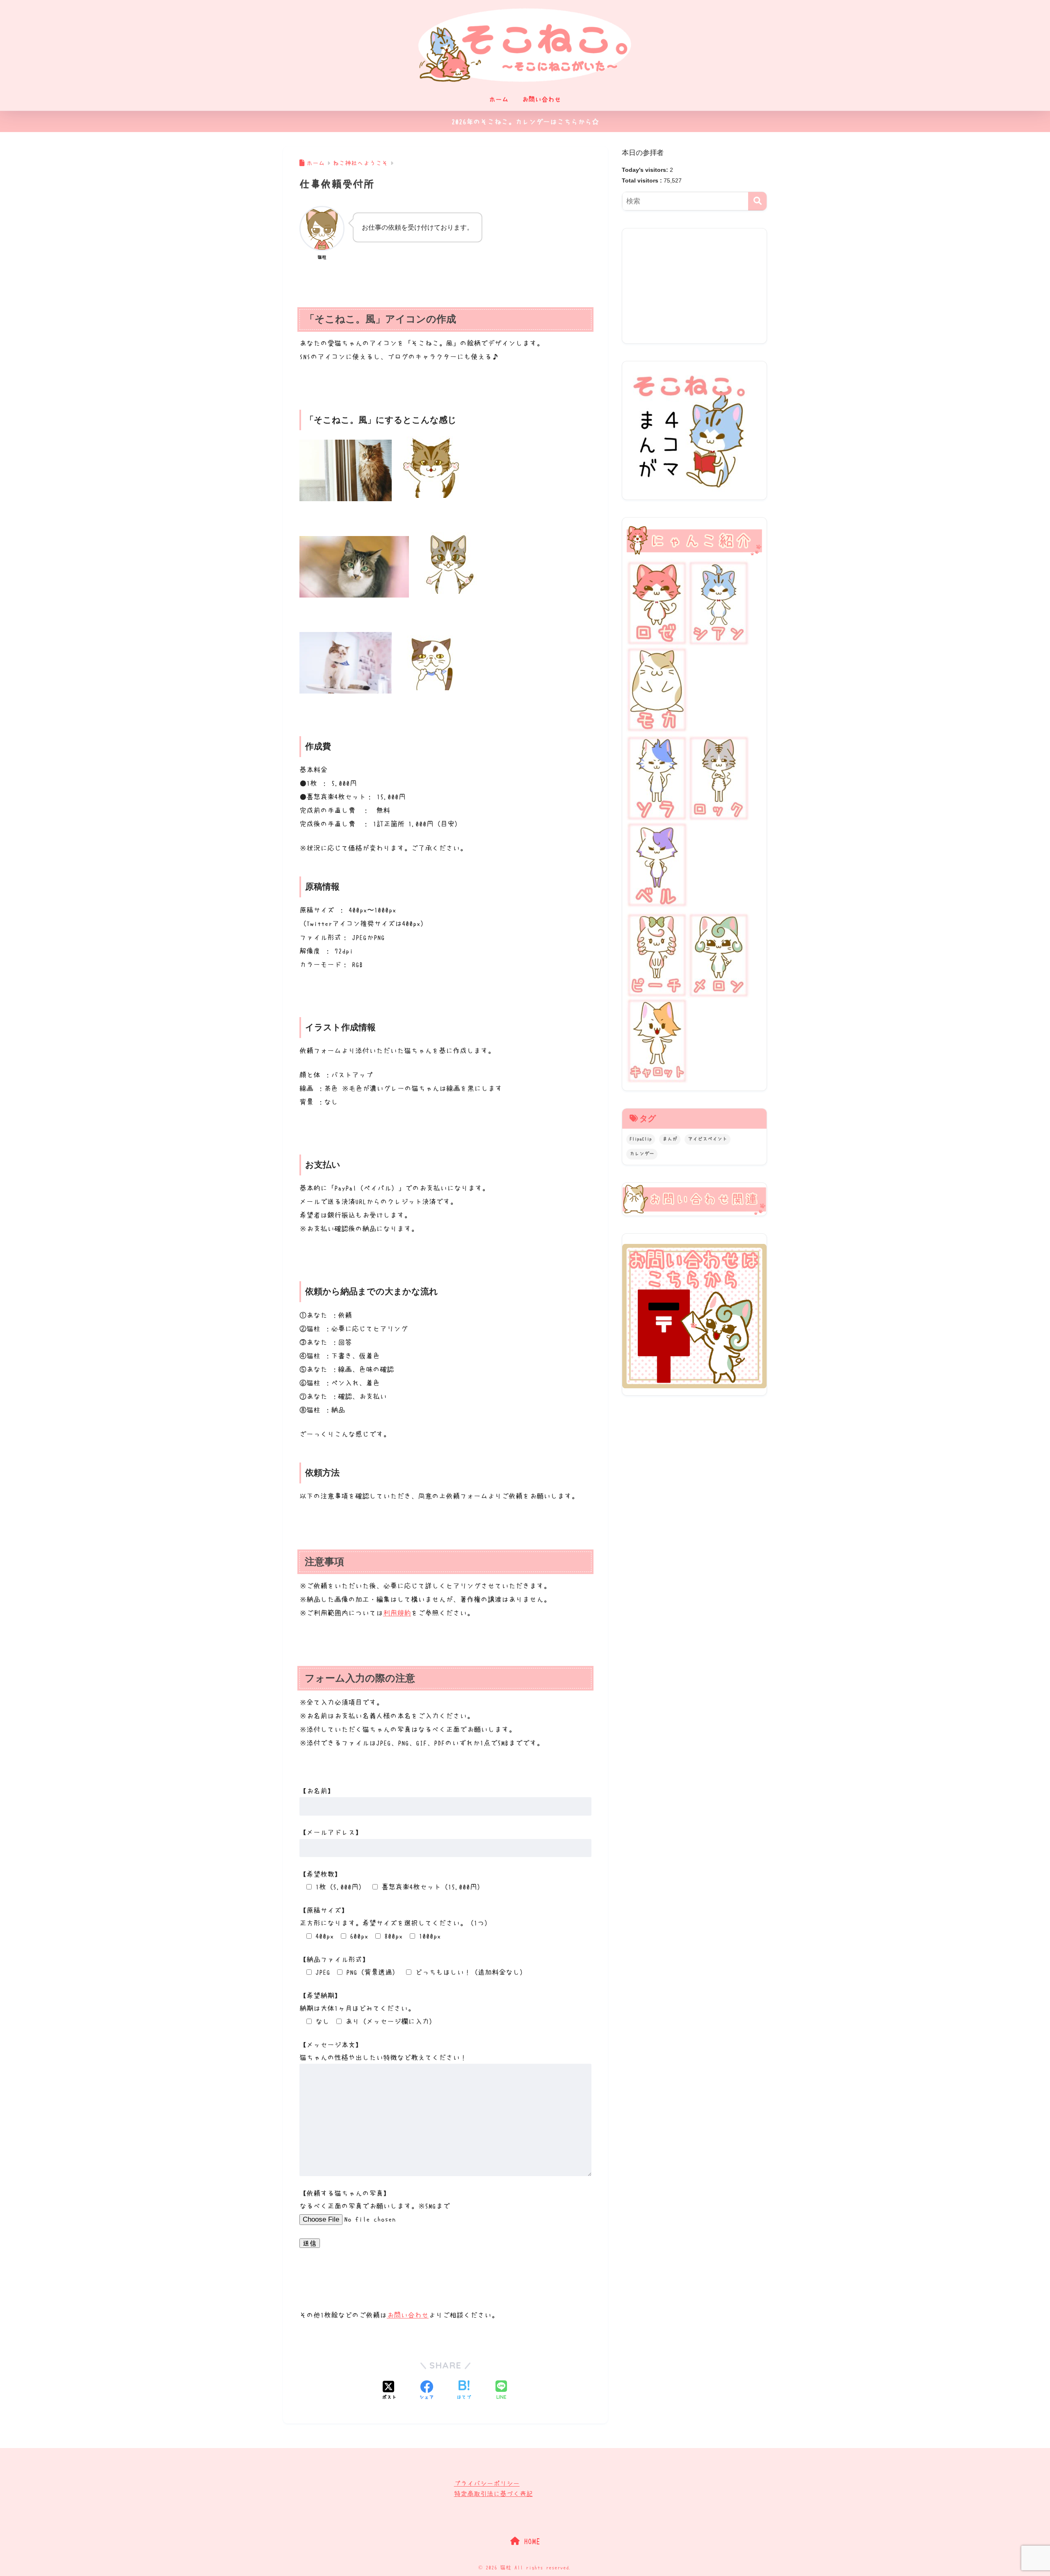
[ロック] (719, 778)
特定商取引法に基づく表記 (493, 2494)
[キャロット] (657, 1039)
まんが (670, 1139)
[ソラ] (657, 778)
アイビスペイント (708, 1139)
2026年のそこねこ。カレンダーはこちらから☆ (525, 122)
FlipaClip (641, 1139)
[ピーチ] (657, 954)
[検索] (757, 201)
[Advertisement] (694, 286)
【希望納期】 (320, 1995)
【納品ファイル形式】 (334, 1959)
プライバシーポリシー (487, 2483)
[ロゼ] (657, 602)
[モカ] (657, 688)
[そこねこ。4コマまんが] (688, 429)
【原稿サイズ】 (324, 1910)
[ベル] (657, 865)
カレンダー (642, 1154)
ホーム (499, 99)
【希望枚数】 (320, 1874)
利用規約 (397, 1613)
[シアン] (719, 602)
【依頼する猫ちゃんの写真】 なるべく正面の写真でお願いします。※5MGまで (375, 2200)
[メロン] (719, 954)
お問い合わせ (541, 99)
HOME (530, 2541)
